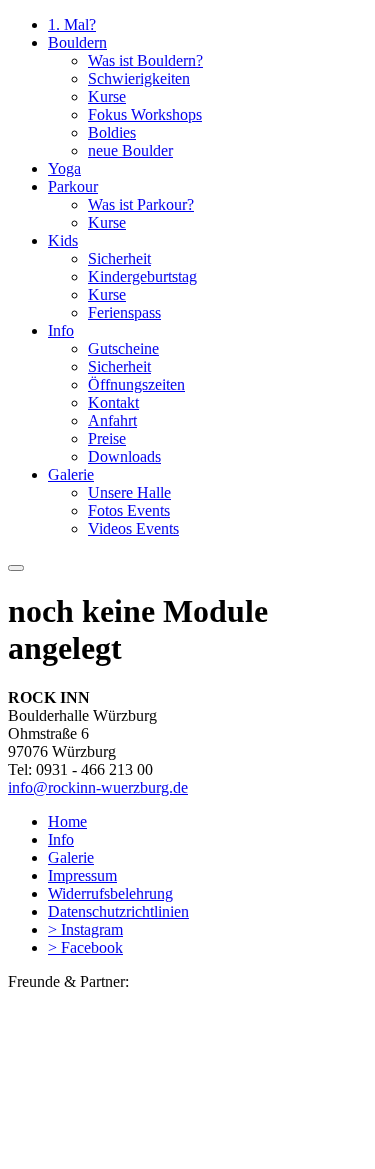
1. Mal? (72, 24)
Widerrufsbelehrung (110, 893)
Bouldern (77, 42)
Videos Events (133, 528)
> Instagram (85, 929)
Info (61, 330)
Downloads (124, 456)
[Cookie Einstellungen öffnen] (158, 1151)
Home (67, 821)
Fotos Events (129, 510)
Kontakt (113, 402)
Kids (63, 240)
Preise (107, 438)
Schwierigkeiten (139, 78)
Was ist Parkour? (141, 204)
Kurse (107, 96)
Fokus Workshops (145, 114)
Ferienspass (124, 312)
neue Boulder (130, 150)
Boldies (112, 132)
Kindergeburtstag (142, 276)
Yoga (64, 168)
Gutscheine (123, 348)
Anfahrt (112, 420)
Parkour (73, 186)
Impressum (82, 875)
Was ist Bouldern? (145, 60)
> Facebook (85, 947)
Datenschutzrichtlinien (118, 911)
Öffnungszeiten (136, 384)
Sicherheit (119, 258)
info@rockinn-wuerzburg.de (98, 787)
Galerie (71, 474)
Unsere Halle (129, 492)
